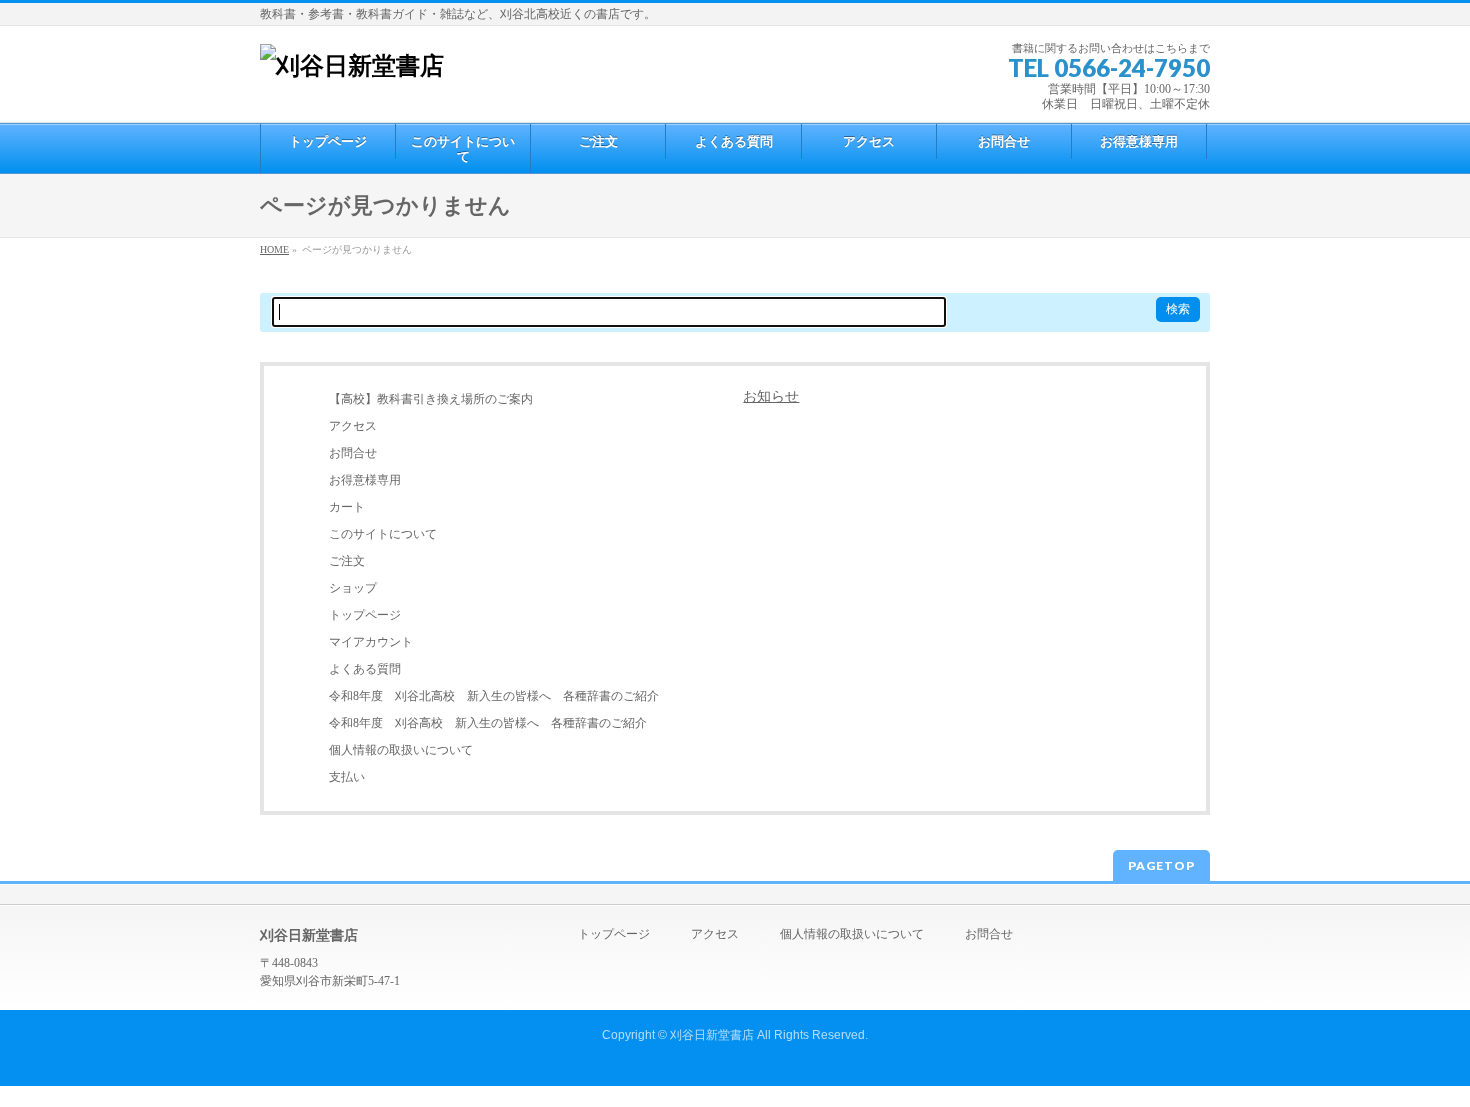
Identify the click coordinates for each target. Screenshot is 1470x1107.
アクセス (353, 426)
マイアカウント (371, 642)
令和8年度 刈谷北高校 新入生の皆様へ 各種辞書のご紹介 (494, 696)
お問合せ (353, 453)
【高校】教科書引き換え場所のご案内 (431, 399)
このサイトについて (383, 534)
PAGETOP (1161, 865)
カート (347, 507)
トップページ (365, 615)
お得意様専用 (365, 480)
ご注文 (347, 561)
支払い (347, 777)
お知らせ (771, 396)
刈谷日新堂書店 (712, 1035)
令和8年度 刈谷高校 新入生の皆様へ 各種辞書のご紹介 (488, 723)
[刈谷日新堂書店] (352, 66)
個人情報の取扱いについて (401, 750)
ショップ (353, 588)
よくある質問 (365, 669)
